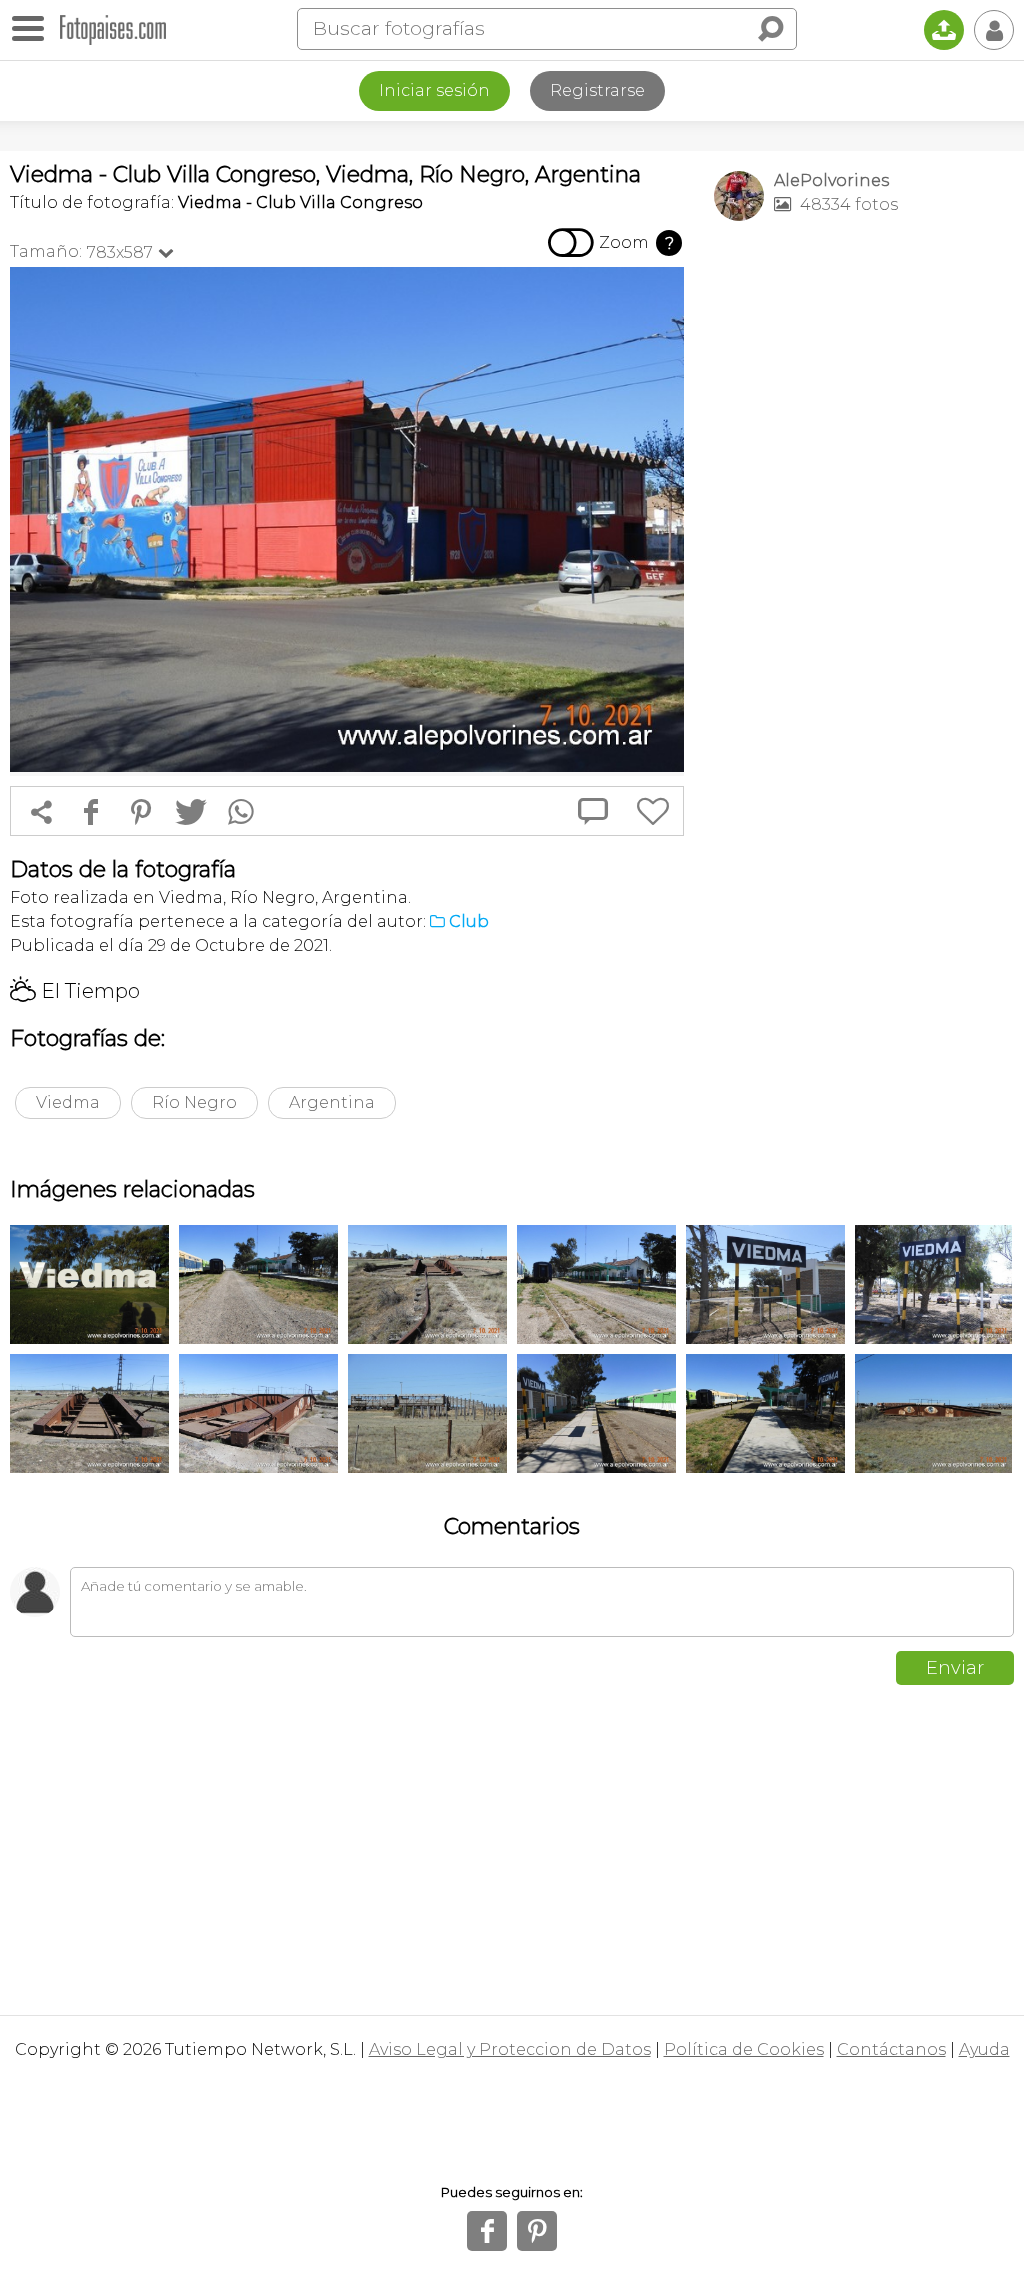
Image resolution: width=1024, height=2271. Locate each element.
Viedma (68, 1102)
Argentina (332, 1102)
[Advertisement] (864, 376)
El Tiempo (75, 991)
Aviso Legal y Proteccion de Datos (510, 2049)
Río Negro (194, 1102)
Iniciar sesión (434, 90)
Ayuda (984, 2049)
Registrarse (597, 90)
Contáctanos (891, 2049)
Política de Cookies (744, 2049)
